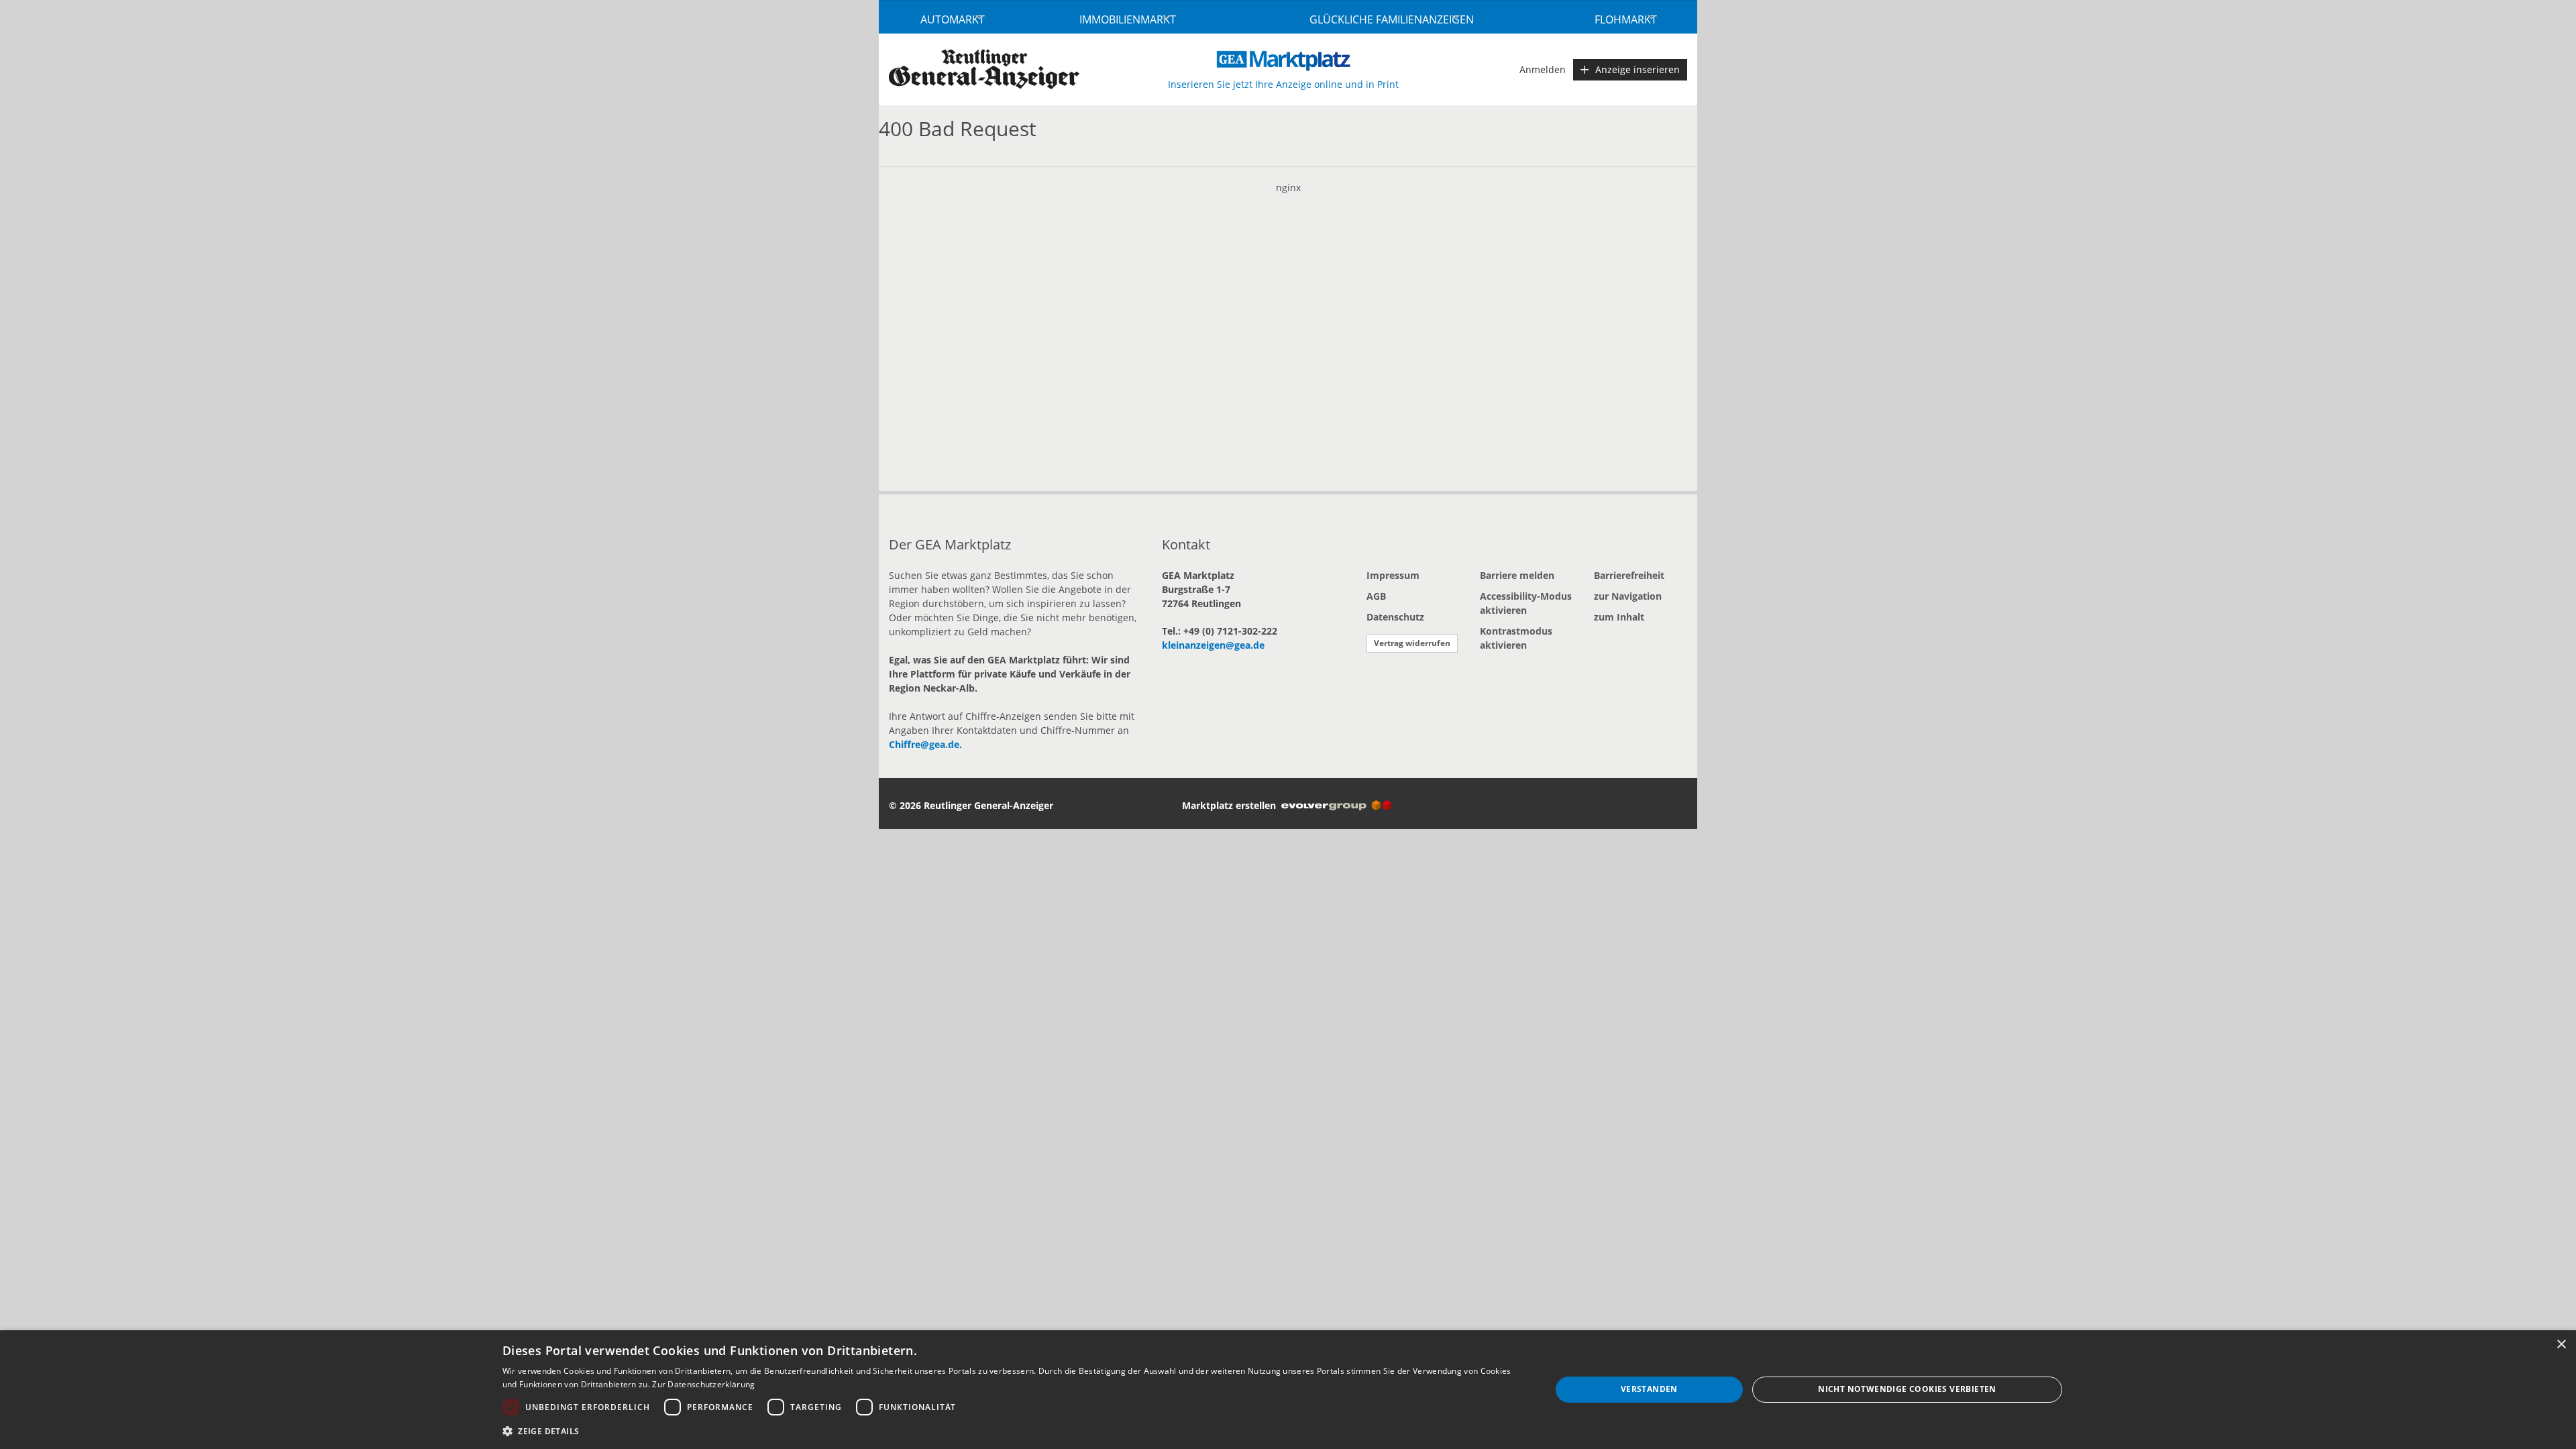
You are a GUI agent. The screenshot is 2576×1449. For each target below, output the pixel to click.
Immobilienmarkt (1128, 19)
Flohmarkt (1626, 19)
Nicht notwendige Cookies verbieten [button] (1907, 1389)
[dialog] (1288, 1390)
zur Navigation (1628, 596)
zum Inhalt (1619, 617)
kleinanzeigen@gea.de (1213, 645)
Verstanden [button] (1649, 1389)
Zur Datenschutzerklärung (703, 1384)
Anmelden (1543, 69)
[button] (1011, 1431)
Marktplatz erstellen (1232, 805)
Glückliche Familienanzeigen (1392, 19)
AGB (1376, 596)
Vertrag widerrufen (1412, 643)
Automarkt (953, 19)
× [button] (2561, 1345)
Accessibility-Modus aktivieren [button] (1526, 603)
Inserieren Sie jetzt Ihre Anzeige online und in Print (1283, 84)
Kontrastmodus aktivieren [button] (1516, 638)
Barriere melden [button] (1517, 575)
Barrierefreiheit (1629, 575)
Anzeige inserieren (1638, 69)
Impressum (1393, 575)
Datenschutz (1395, 617)
